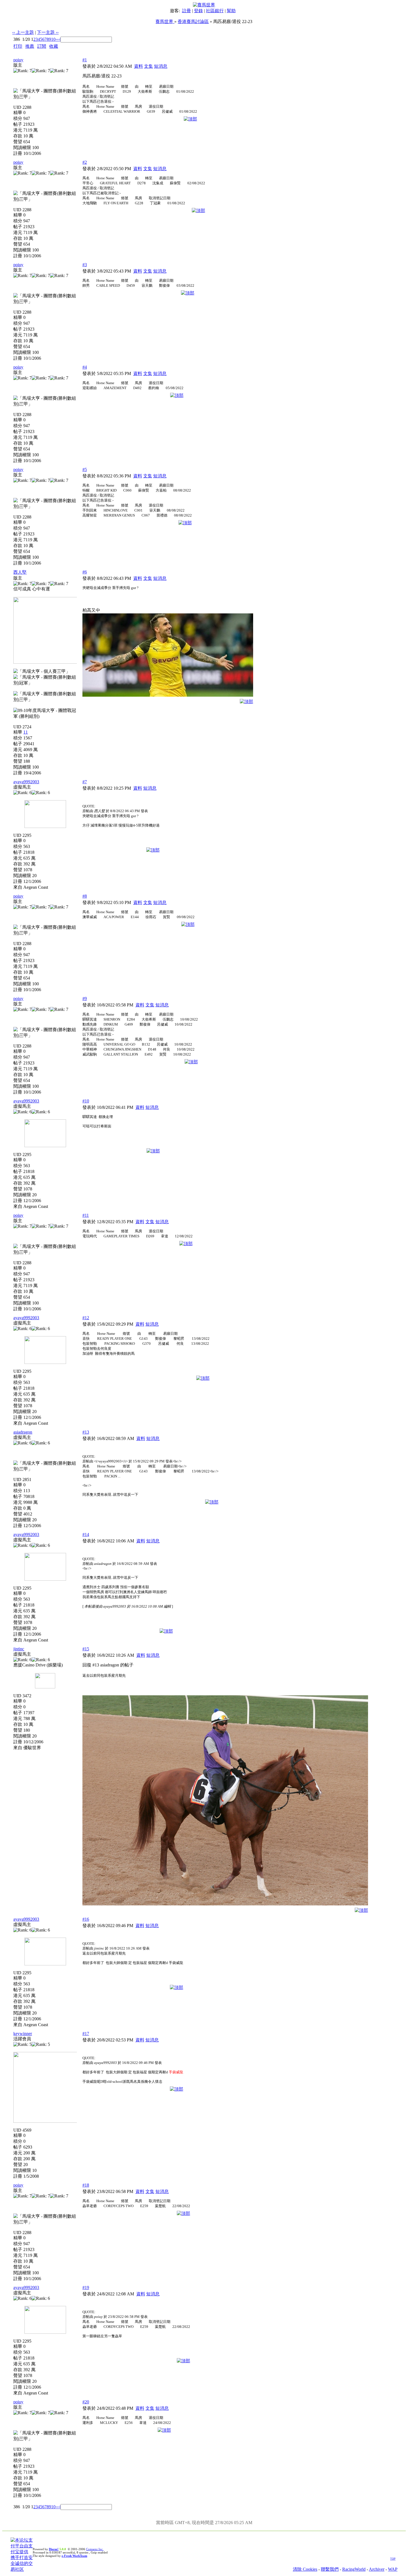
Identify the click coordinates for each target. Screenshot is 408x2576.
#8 (85, 896)
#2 (85, 162)
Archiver (377, 2569)
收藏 (54, 46)
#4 (85, 367)
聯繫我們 (330, 2569)
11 (26, 732)
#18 (86, 2185)
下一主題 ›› (48, 32)
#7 (85, 782)
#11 (86, 1215)
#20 (86, 2402)
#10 (86, 1101)
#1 (85, 60)
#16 (86, 1919)
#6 (85, 572)
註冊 (187, 11)
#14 (86, 1534)
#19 (86, 2287)
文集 (148, 66)
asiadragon (23, 1432)
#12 (86, 1318)
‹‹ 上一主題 (23, 32)
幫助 (231, 11)
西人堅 (20, 572)
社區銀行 (215, 11)
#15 (86, 1649)
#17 (86, 2034)
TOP (393, 2559)
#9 (85, 999)
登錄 (198, 11)
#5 (85, 469)
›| (59, 39)
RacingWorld (354, 2569)
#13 (86, 1432)
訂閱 (42, 46)
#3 (85, 265)
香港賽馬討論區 (193, 22)
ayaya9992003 (26, 782)
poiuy (18, 60)
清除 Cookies (305, 2569)
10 (53, 39)
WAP (393, 2569)
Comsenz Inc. (95, 2549)
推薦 (30, 46)
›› (57, 39)
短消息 (161, 66)
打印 (18, 46)
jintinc (19, 1649)
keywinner (23, 2034)
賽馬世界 (165, 22)
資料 (138, 66)
